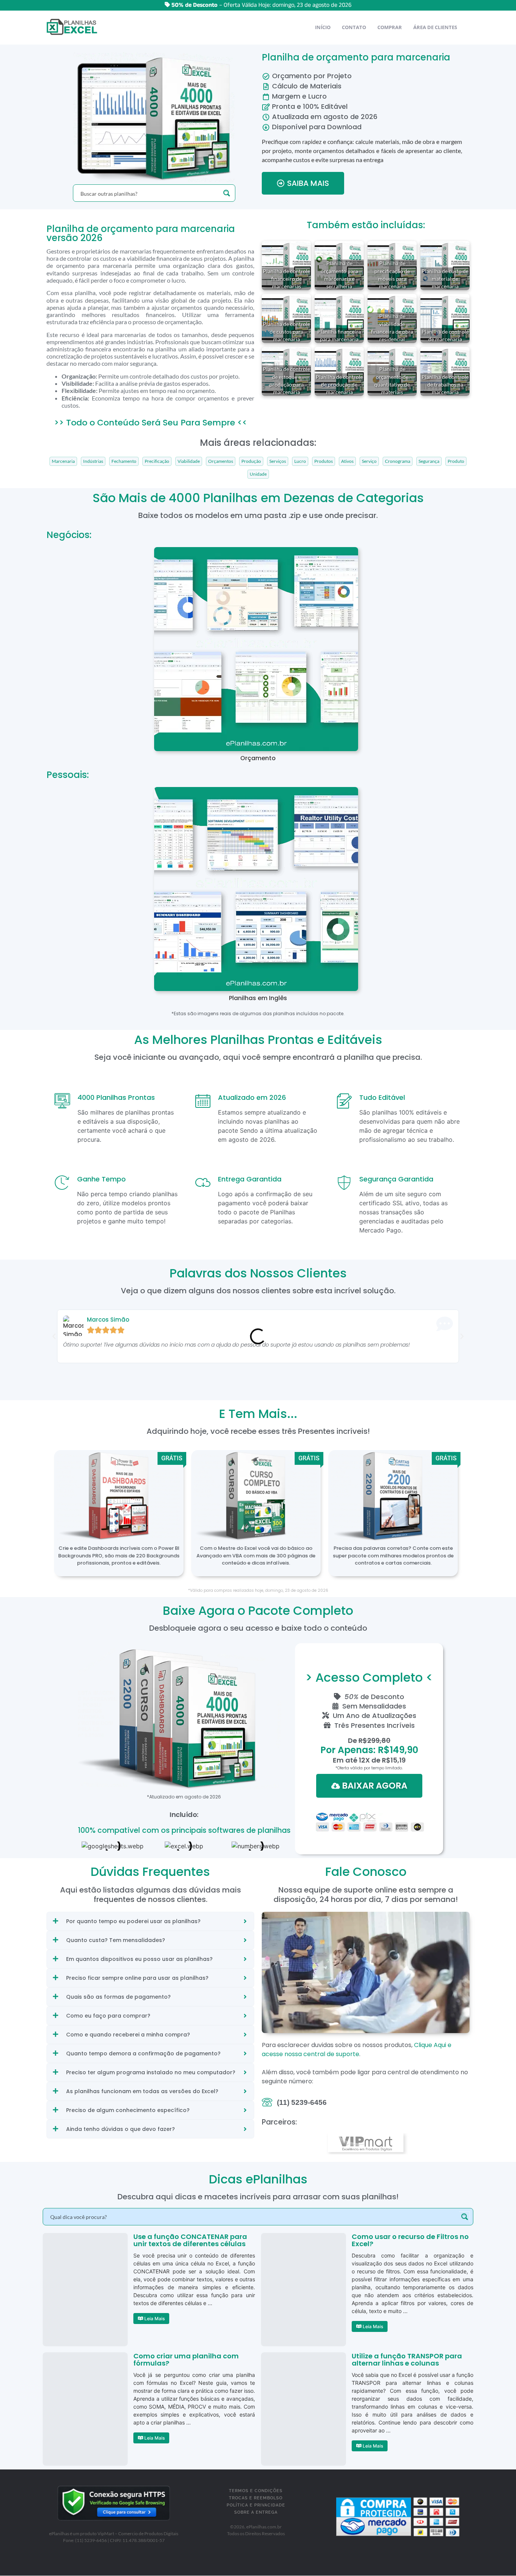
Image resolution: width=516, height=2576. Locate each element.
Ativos (347, 461)
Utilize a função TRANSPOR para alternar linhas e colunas (407, 2360)
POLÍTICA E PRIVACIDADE (256, 2505)
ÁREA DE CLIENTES (435, 27)
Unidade (258, 474)
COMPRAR (390, 27)
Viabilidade (189, 461)
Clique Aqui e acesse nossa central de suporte (357, 2050)
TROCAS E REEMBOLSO (256, 2498)
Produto (456, 461)
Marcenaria (63, 461)
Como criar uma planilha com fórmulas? (186, 2360)
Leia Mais (154, 2319)
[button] (54, 1336)
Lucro (300, 461)
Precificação (157, 461)
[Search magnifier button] (227, 193)
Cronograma (398, 461)
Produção (251, 461)
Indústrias (93, 461)
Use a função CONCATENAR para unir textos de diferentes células (190, 2240)
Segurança (429, 461)
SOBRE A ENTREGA (256, 2512)
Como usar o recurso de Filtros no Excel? (410, 2240)
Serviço (369, 461)
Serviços (278, 461)
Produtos (324, 461)
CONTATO (354, 27)
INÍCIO (323, 27)
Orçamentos (221, 461)
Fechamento (124, 461)
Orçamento (258, 758)
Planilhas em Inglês (258, 998)
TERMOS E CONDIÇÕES (256, 2491)
